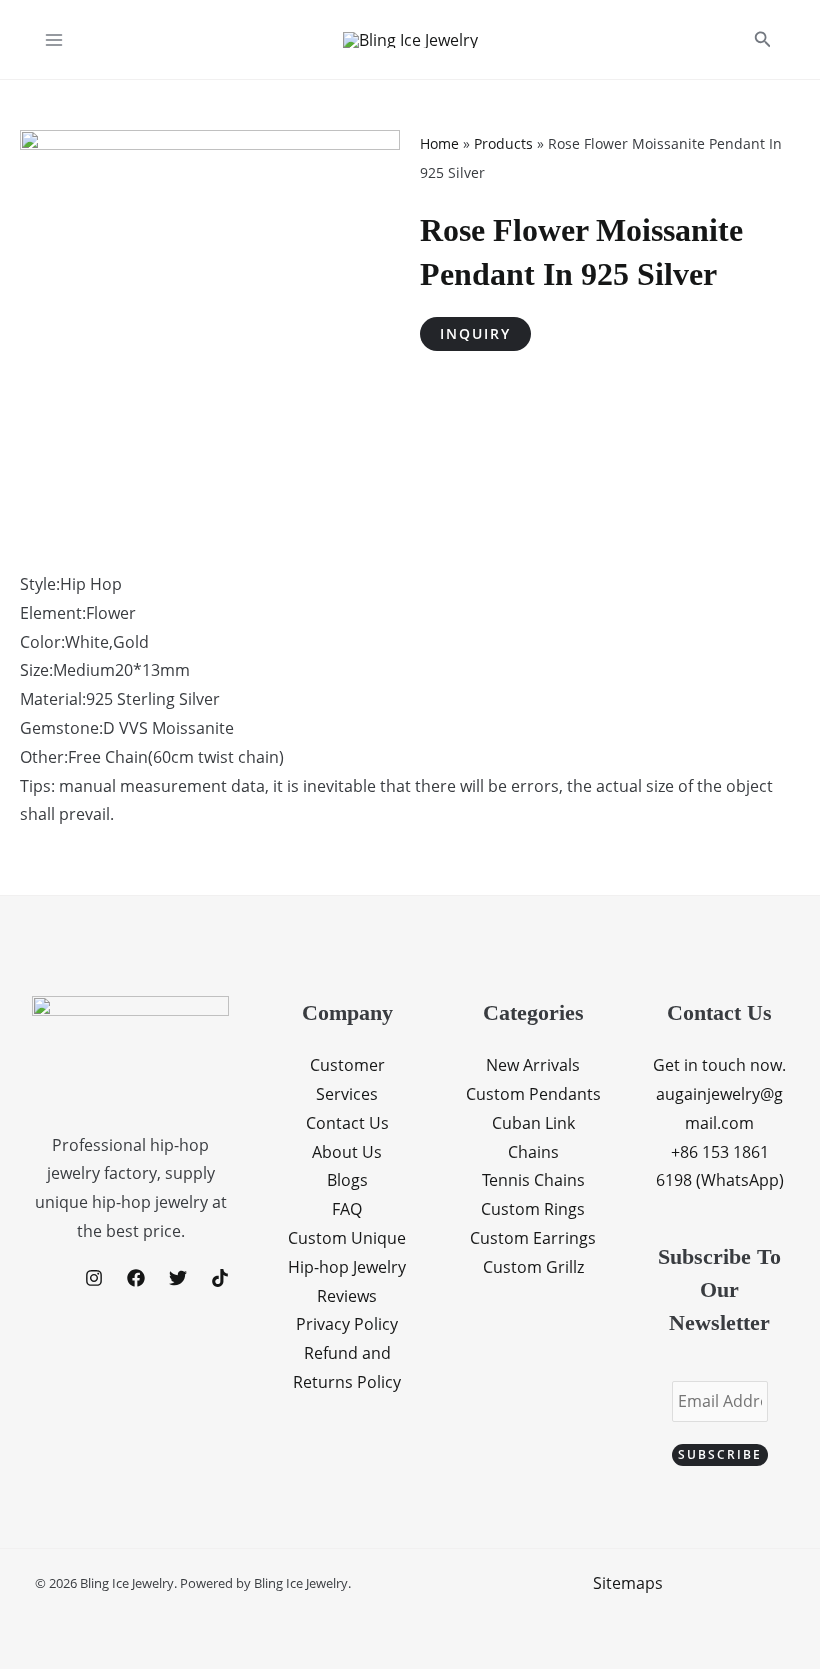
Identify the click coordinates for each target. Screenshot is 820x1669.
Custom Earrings (533, 1238)
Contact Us (347, 1123)
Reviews (347, 1296)
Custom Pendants (533, 1094)
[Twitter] (178, 1278)
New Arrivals (533, 1065)
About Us (347, 1152)
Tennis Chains (533, 1180)
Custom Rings (533, 1209)
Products (503, 143)
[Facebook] (136, 1278)
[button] (763, 40)
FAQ (347, 1209)
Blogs (347, 1180)
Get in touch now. (719, 1065)
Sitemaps (628, 1583)
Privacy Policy (347, 1324)
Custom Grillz (533, 1267)
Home (439, 143)
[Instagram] (94, 1278)
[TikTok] (220, 1278)
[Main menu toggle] (54, 40)
